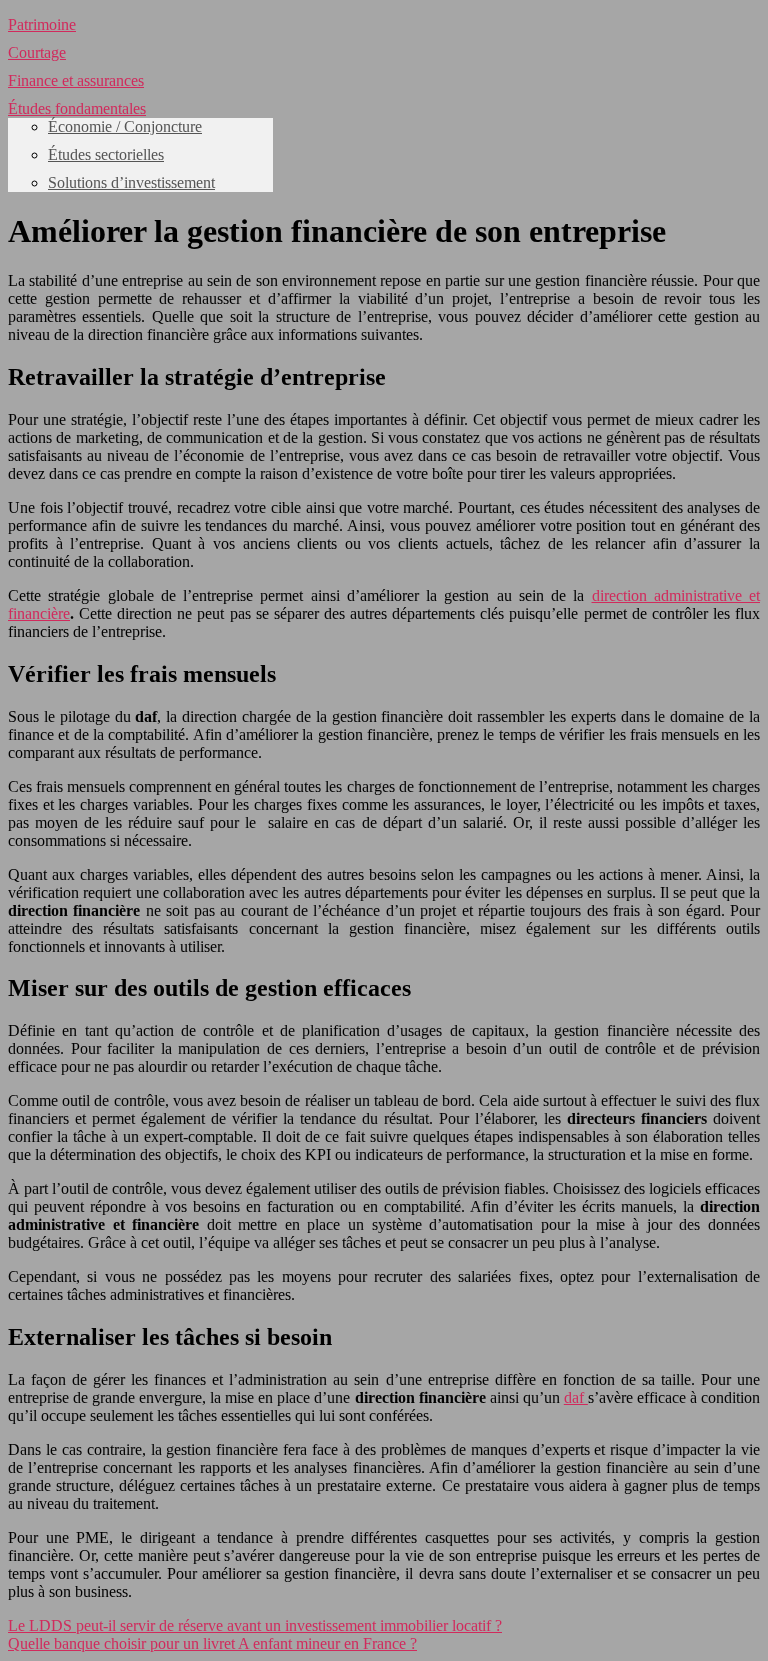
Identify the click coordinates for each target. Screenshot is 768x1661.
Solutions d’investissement (131, 182)
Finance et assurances (76, 80)
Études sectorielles (106, 154)
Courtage (37, 52)
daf (576, 1397)
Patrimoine (42, 24)
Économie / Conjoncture (125, 126)
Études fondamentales (77, 108)
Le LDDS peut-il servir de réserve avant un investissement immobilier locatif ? (255, 1625)
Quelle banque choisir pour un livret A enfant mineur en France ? (212, 1643)
